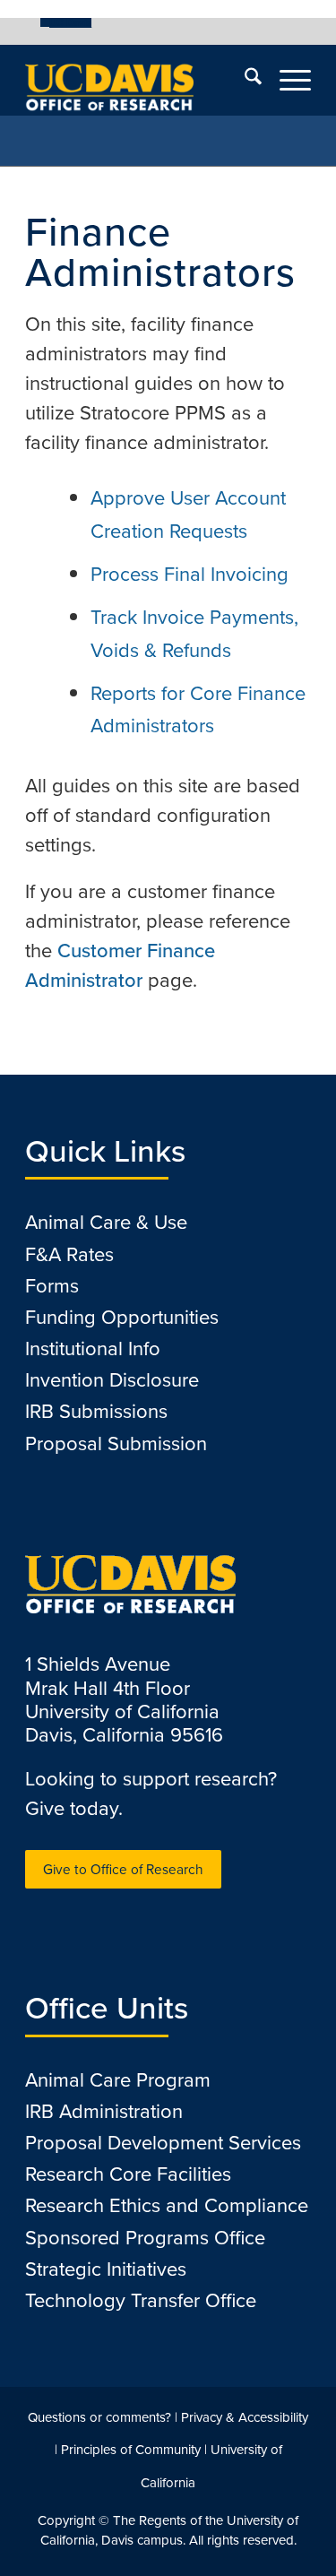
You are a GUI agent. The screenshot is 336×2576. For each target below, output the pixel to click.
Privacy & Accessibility (245, 2417)
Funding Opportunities (122, 1317)
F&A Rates (69, 1254)
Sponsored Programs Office (145, 2238)
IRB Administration (104, 2111)
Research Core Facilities (128, 2174)
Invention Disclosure (112, 1380)
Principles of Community (131, 2450)
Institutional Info (93, 1349)
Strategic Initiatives (106, 2269)
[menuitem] (66, 22)
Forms (52, 1286)
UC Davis (70, 22)
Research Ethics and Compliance (167, 2205)
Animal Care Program (118, 2080)
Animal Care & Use (106, 1222)
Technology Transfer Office (141, 2300)
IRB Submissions (96, 1411)
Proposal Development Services (163, 2143)
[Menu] (286, 80)
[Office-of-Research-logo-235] (139, 80)
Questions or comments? (99, 2417)
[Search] (244, 80)
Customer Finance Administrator (120, 965)
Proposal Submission (116, 1444)
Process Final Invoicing (190, 574)
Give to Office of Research (123, 1869)
